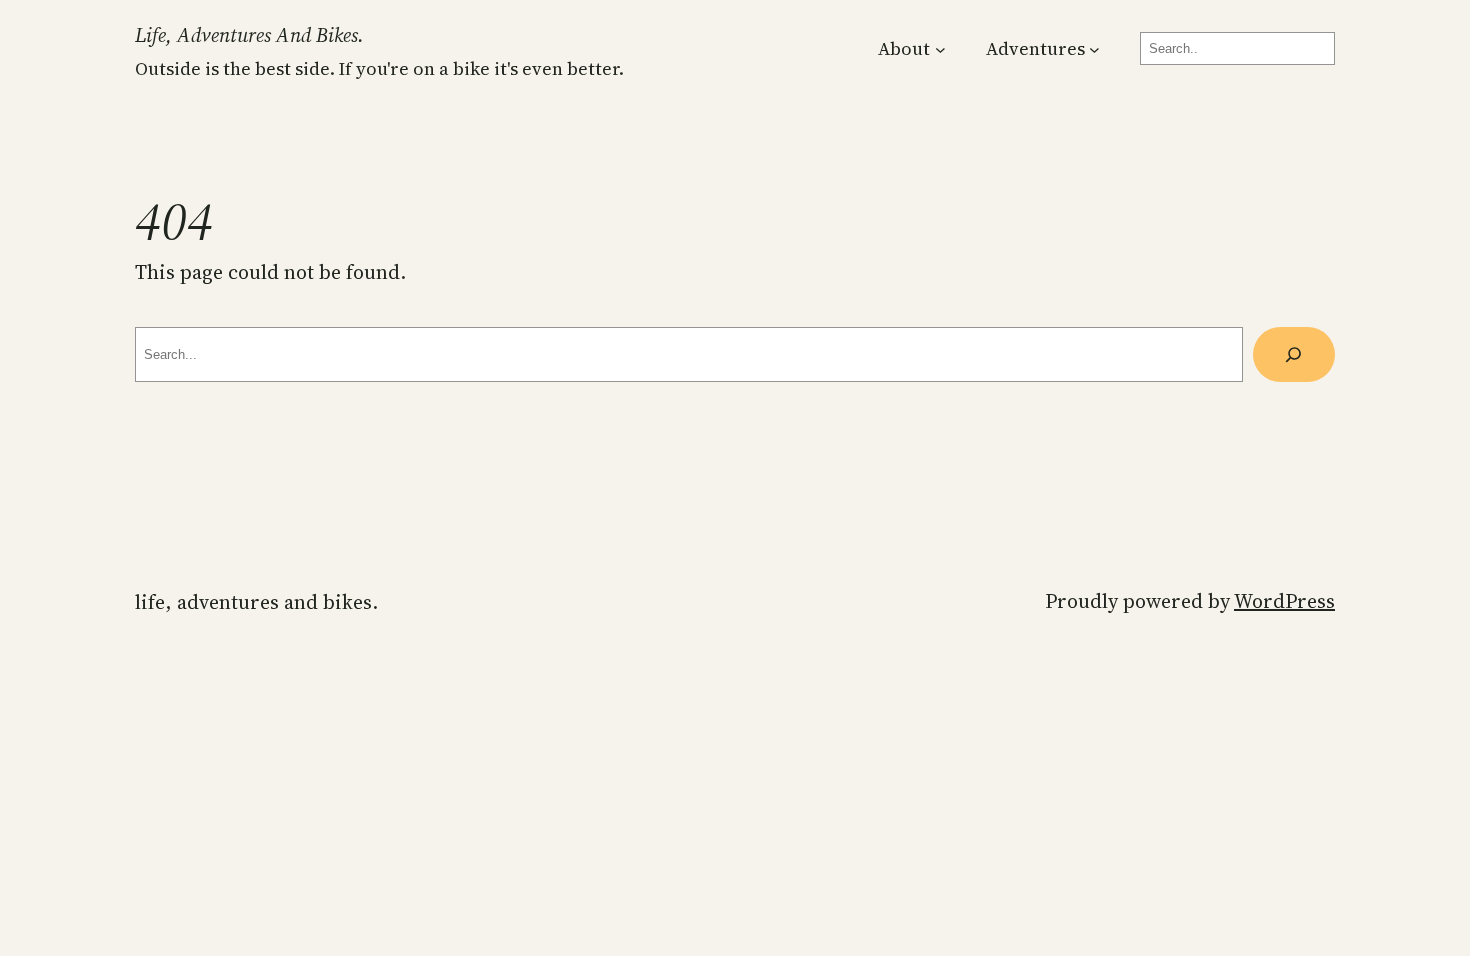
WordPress (1284, 601)
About (904, 48)
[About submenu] (940, 48)
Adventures (1035, 48)
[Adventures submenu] (1094, 48)
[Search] (1294, 355)
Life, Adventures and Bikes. (249, 35)
